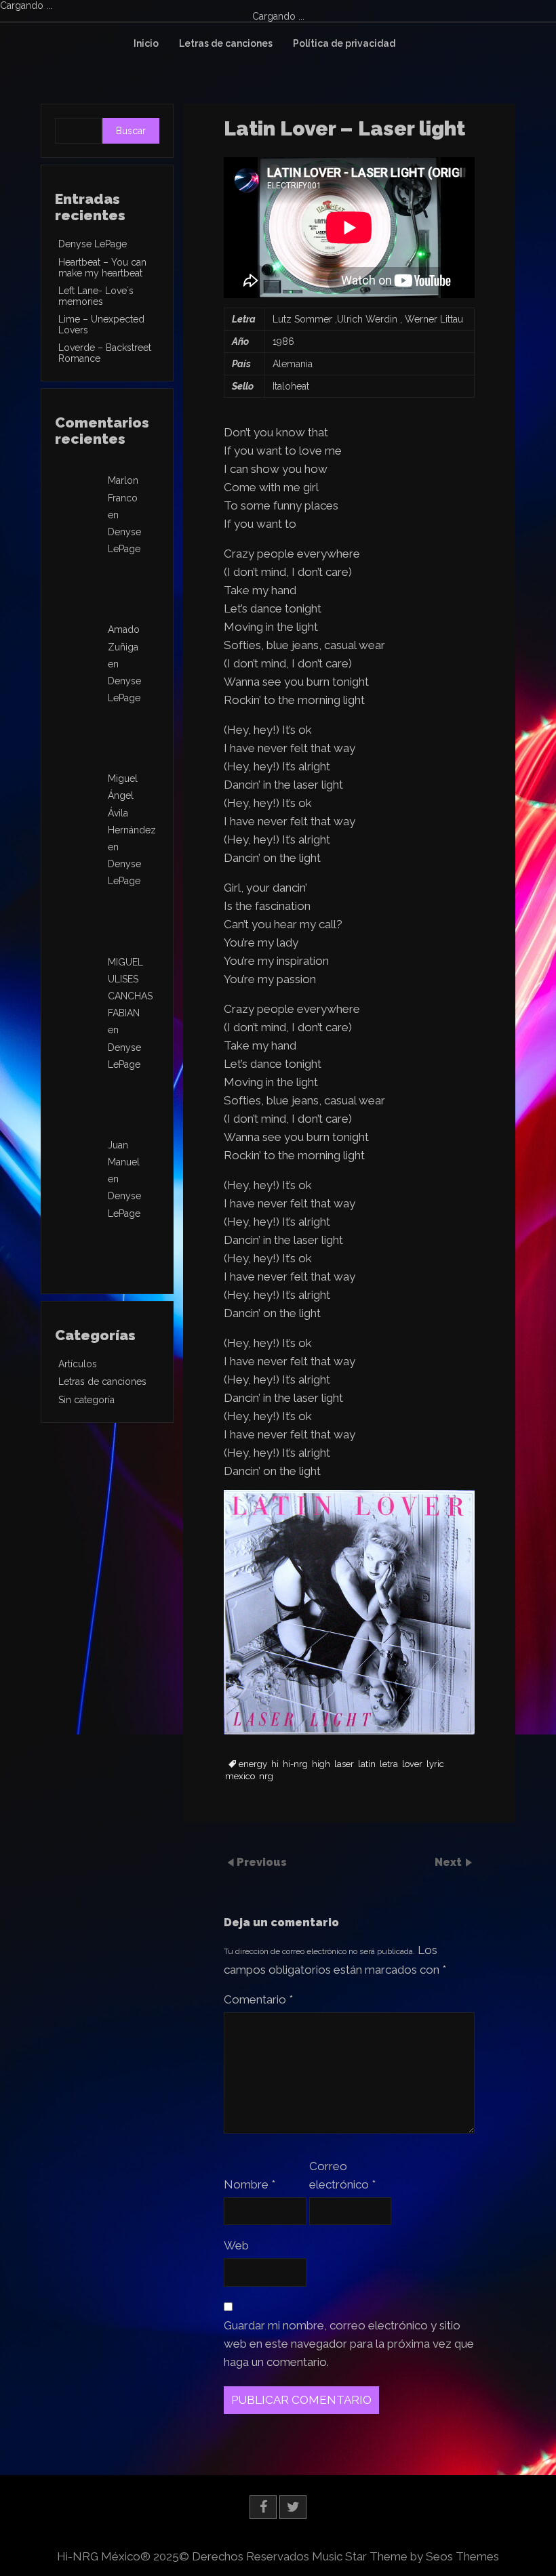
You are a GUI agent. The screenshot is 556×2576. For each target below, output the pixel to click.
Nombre (250, 2184)
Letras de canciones (226, 43)
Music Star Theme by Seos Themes (405, 2556)
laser (344, 1764)
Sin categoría (86, 1400)
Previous (262, 1862)
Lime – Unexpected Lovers (101, 325)
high (321, 1764)
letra (389, 1764)
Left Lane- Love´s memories (96, 296)
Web (236, 2245)
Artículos (78, 1364)
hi (275, 1764)
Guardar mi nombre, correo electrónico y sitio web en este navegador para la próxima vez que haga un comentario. (349, 2344)
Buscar (131, 131)
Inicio (146, 43)
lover (412, 1764)
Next (450, 1862)
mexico (240, 1777)
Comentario (258, 1999)
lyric (435, 1764)
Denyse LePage (93, 244)
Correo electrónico (342, 2175)
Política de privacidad (344, 43)
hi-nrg (295, 1764)
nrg (266, 1777)
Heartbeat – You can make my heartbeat (102, 268)
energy (253, 1764)
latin (367, 1764)
